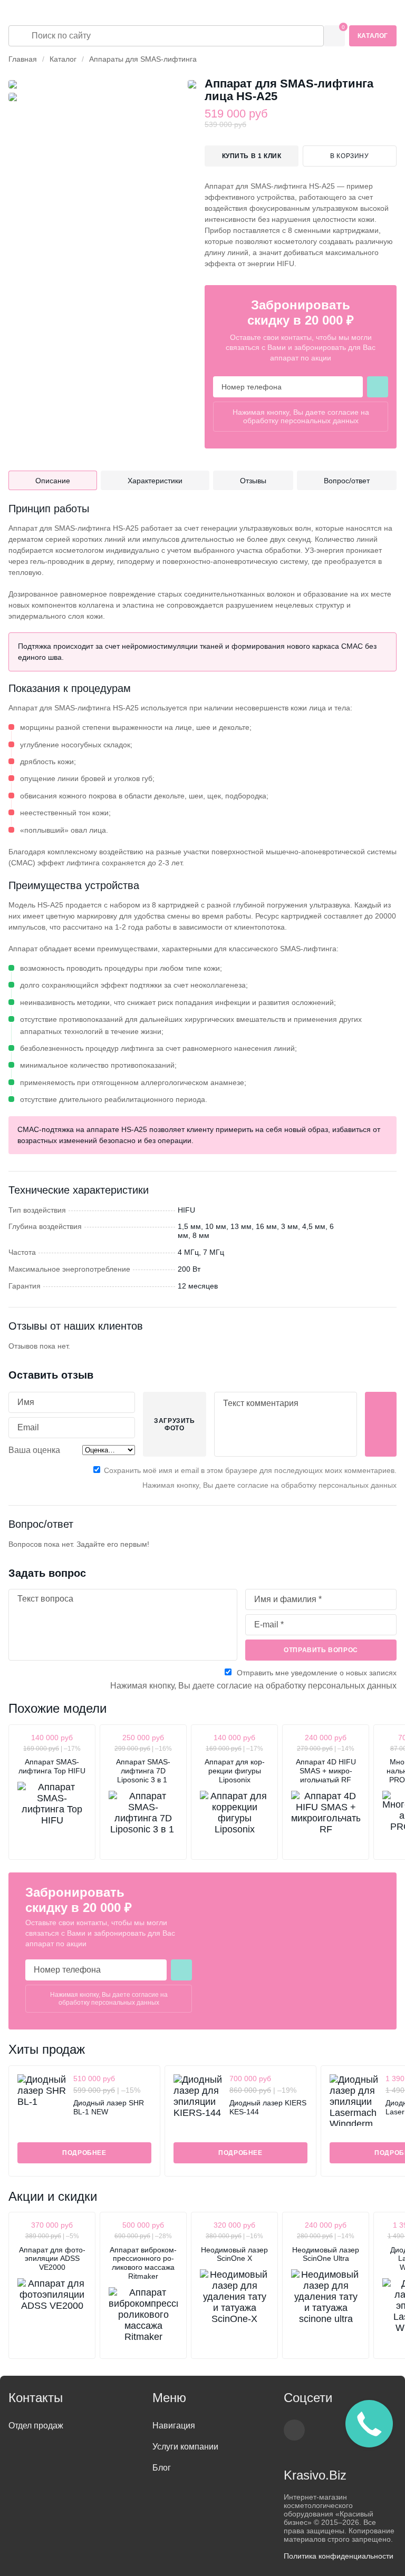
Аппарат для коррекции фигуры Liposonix (235, 1771)
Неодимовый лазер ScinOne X (234, 2254)
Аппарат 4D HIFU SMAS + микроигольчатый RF (326, 1771)
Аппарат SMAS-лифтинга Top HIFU (52, 1766)
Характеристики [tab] (155, 481)
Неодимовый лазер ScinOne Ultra (326, 2254)
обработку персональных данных (301, 421)
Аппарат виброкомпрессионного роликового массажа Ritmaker (143, 2263)
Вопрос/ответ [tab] (347, 481)
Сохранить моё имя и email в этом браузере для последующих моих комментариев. (250, 1470)
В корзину (349, 156)
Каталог (373, 36)
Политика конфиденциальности (339, 2556)
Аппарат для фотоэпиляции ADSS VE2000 (52, 2259)
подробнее (84, 2153)
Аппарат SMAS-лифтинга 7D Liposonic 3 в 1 (143, 1771)
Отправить (381, 1424)
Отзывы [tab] (253, 481)
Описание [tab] (53, 481)
